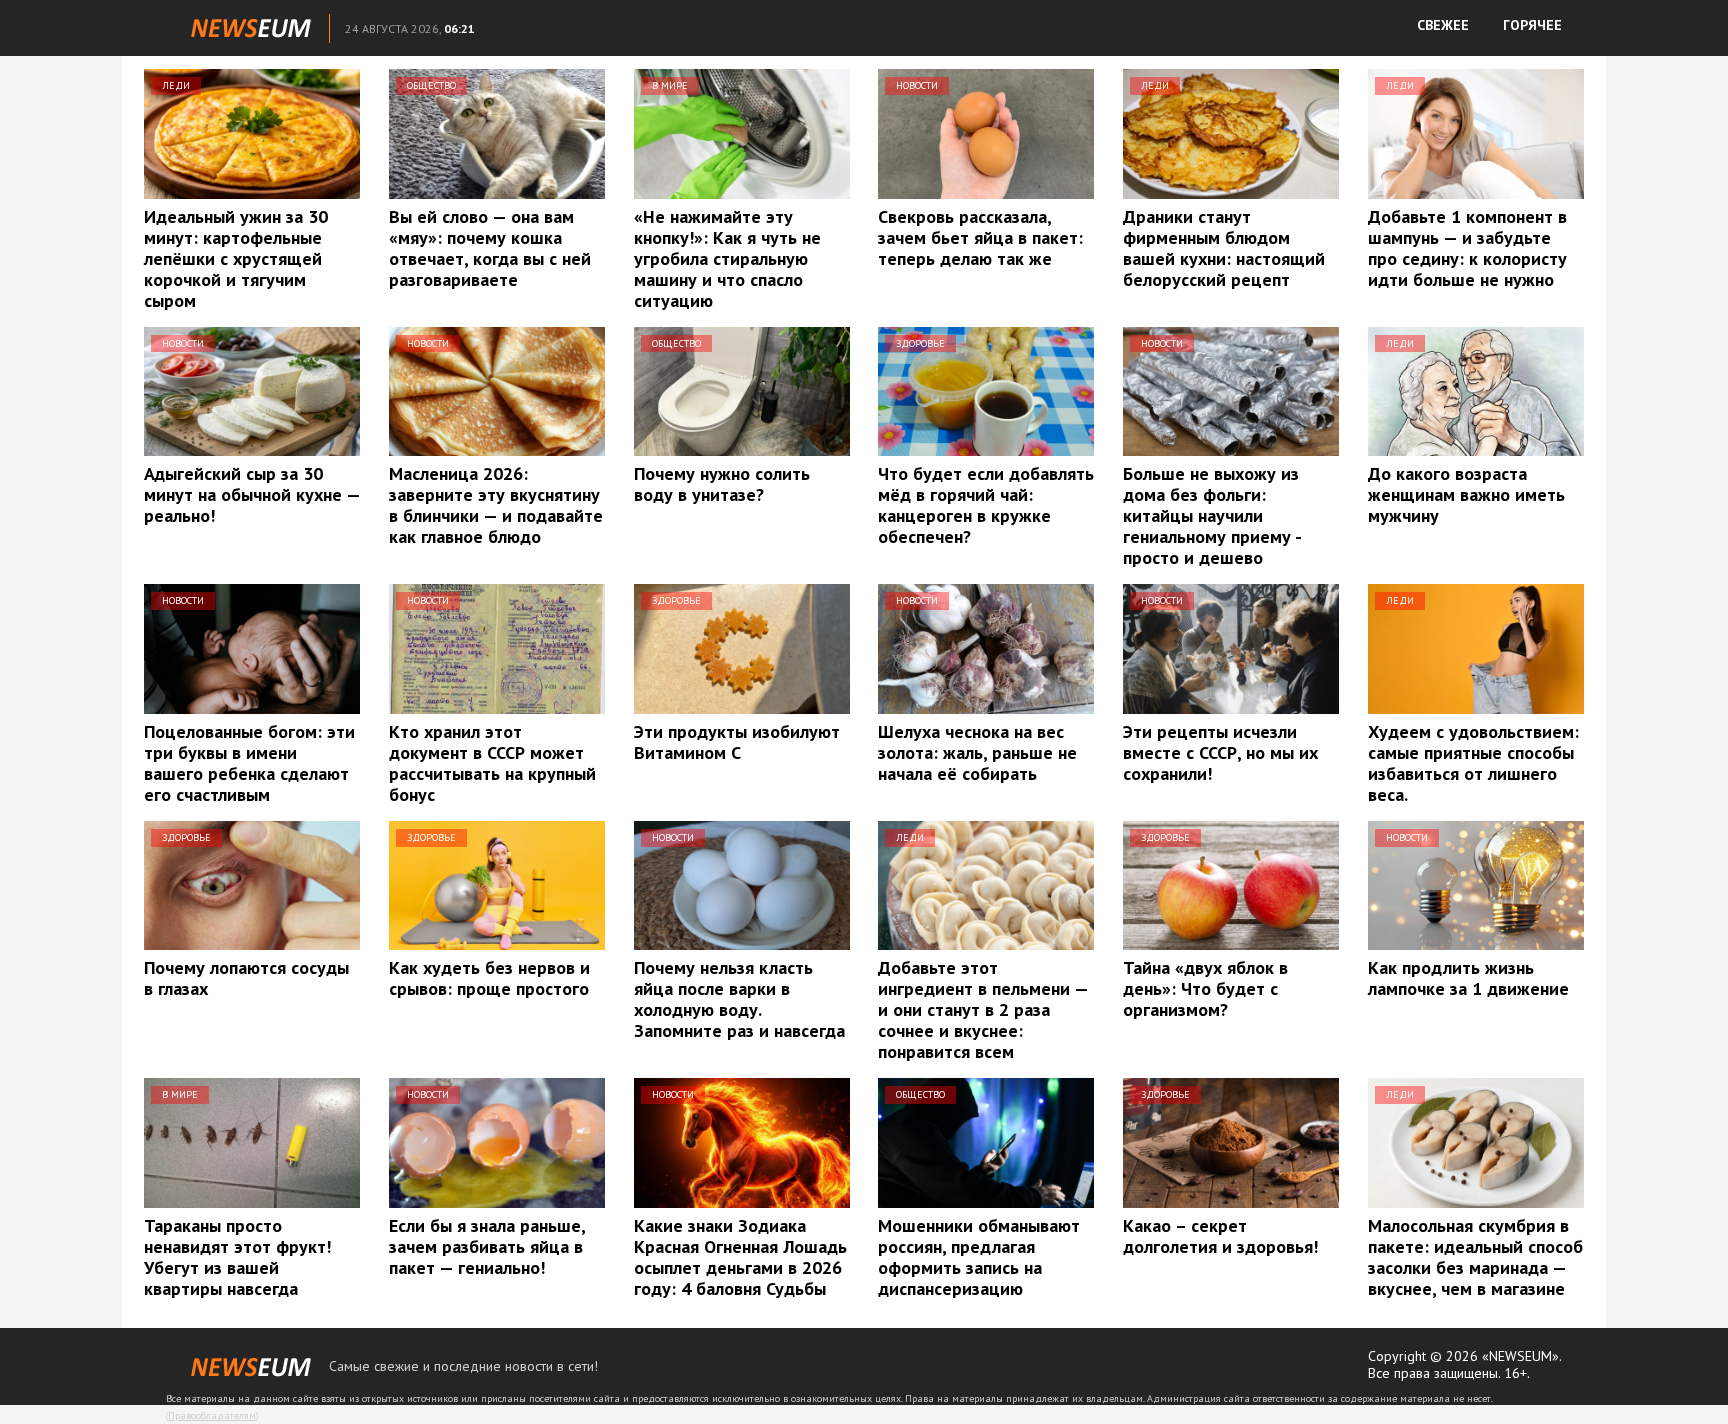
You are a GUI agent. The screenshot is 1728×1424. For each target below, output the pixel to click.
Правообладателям (212, 1415)
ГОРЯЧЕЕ (1532, 25)
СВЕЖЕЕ (1443, 25)
